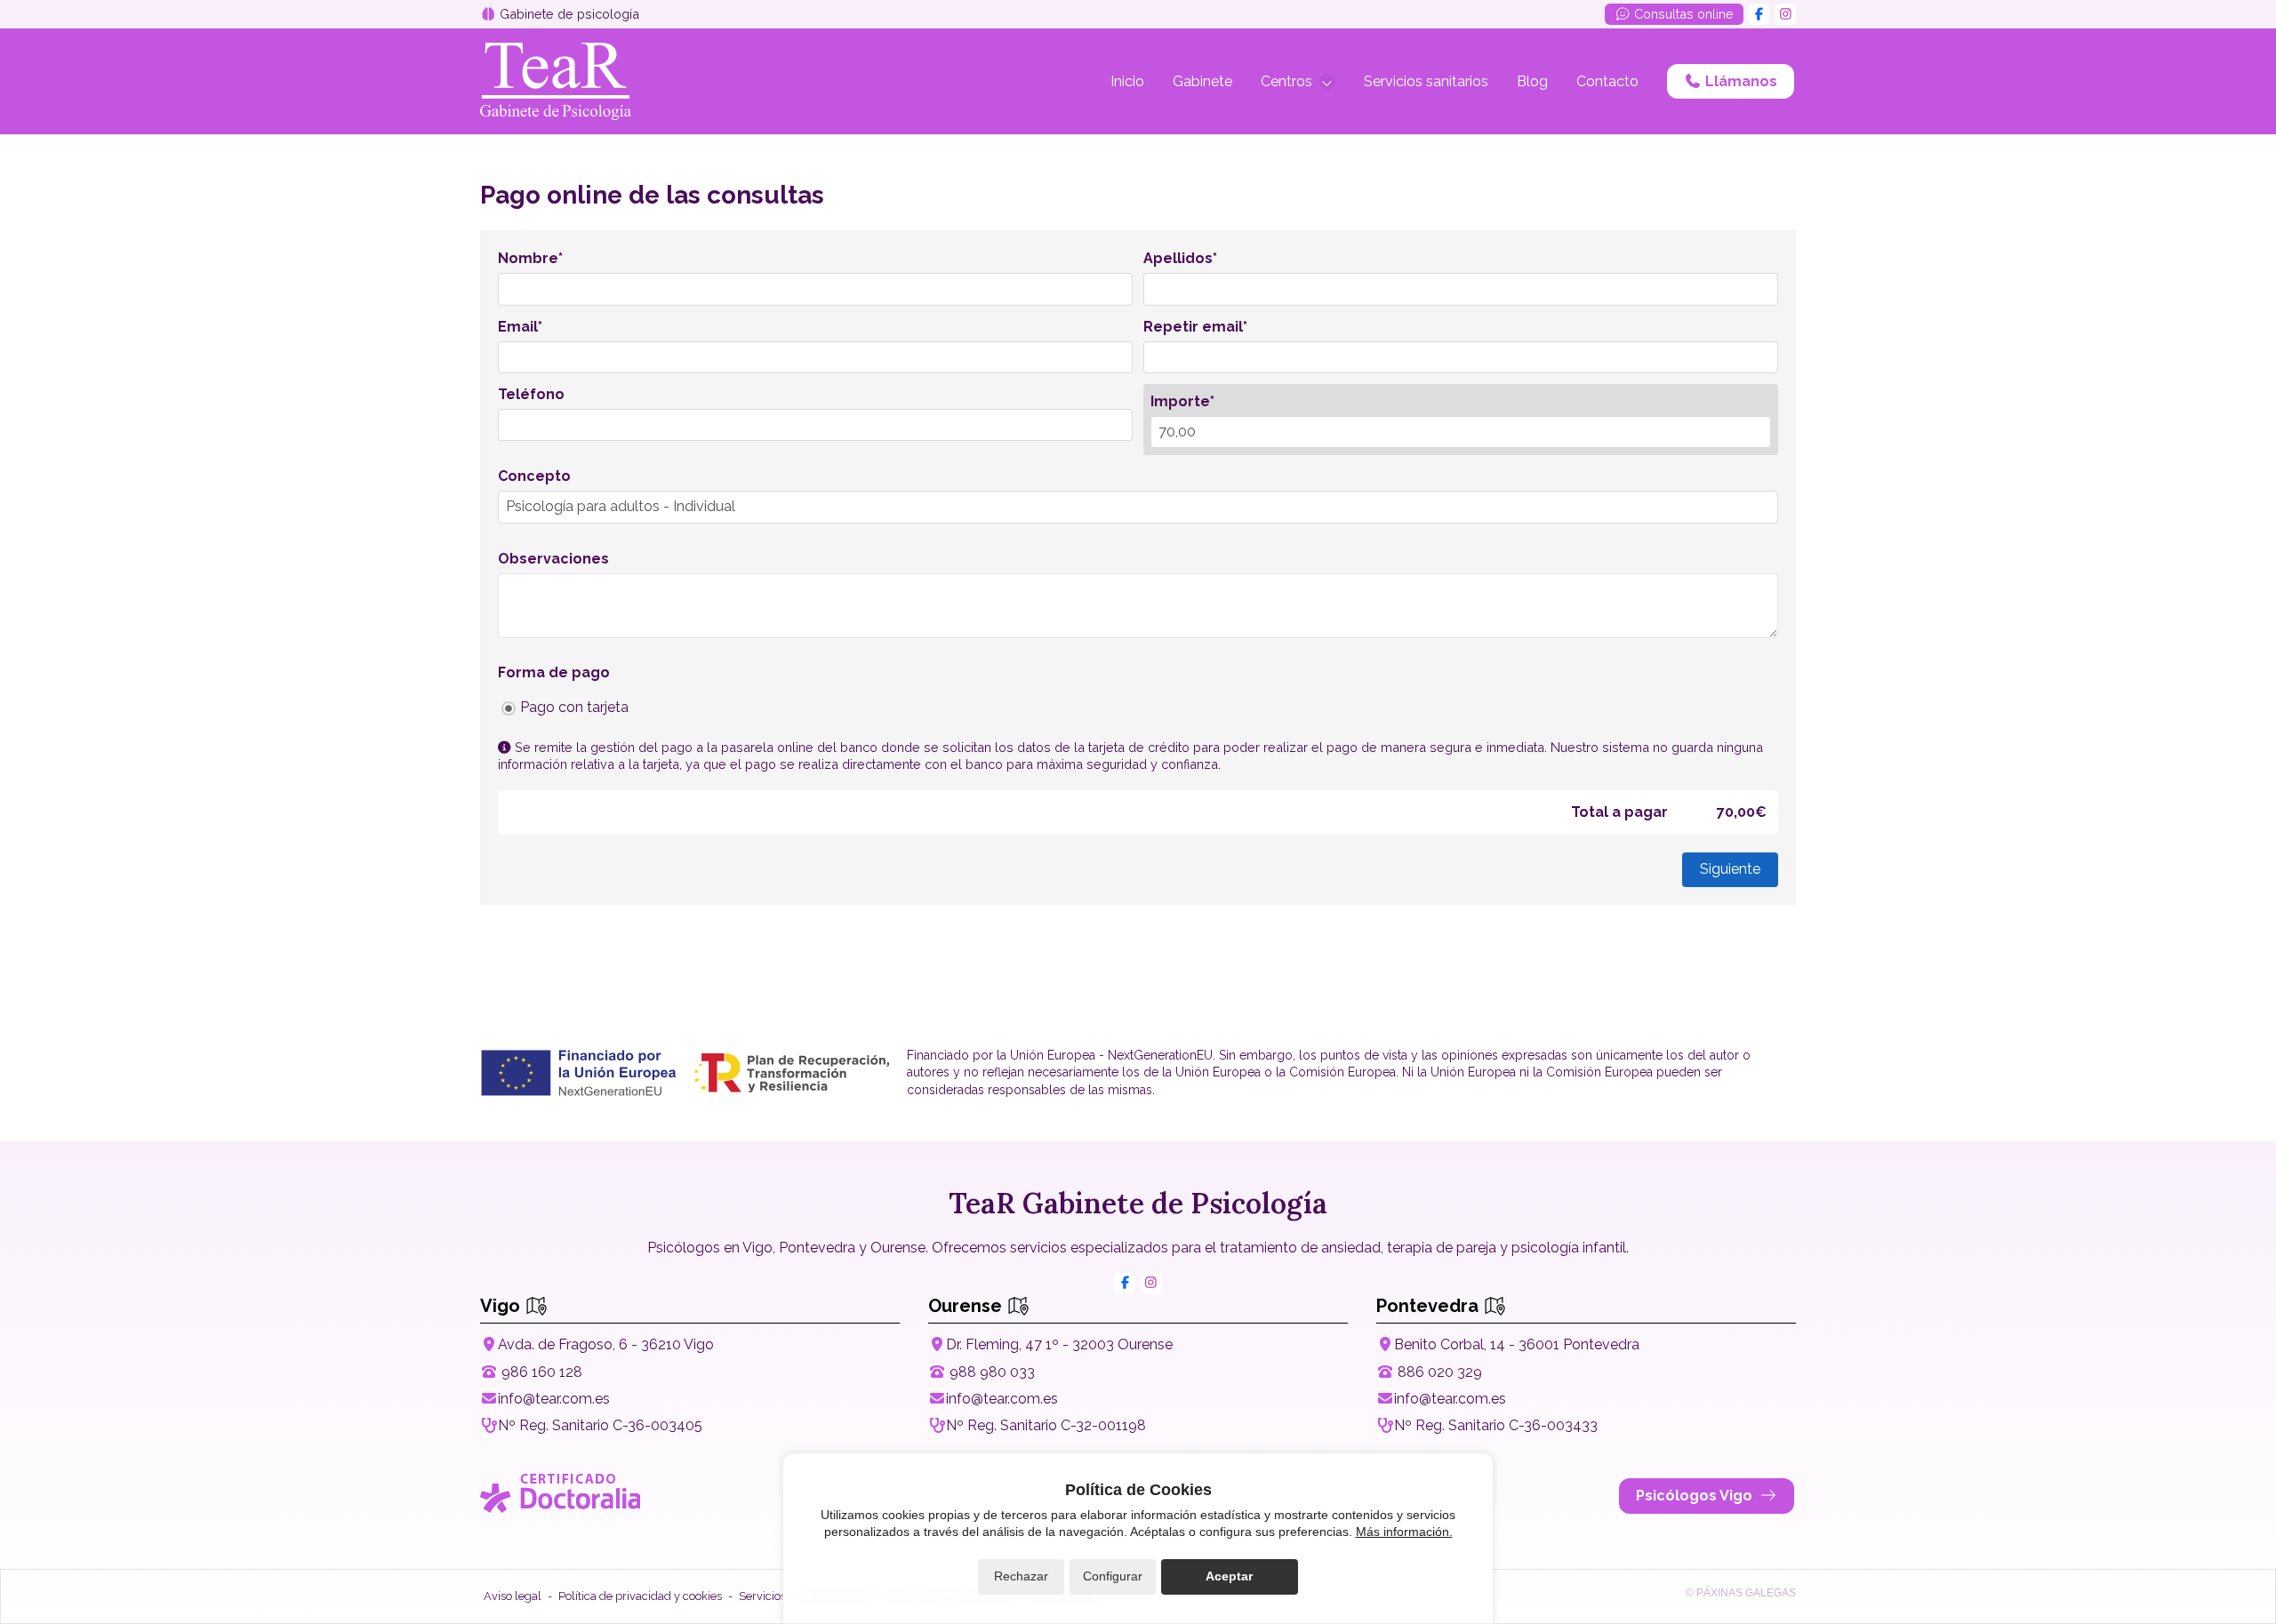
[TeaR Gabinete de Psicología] (556, 81)
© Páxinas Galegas (1741, 1593)
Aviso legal (513, 1596)
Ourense (967, 1306)
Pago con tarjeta (574, 707)
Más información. (1404, 1532)
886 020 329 (1440, 1372)
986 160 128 (542, 1372)
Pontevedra (1430, 1306)
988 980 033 (992, 1372)
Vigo (502, 1306)
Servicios (762, 1596)
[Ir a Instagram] (1785, 14)
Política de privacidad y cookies (640, 1596)
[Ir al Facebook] (1759, 14)
